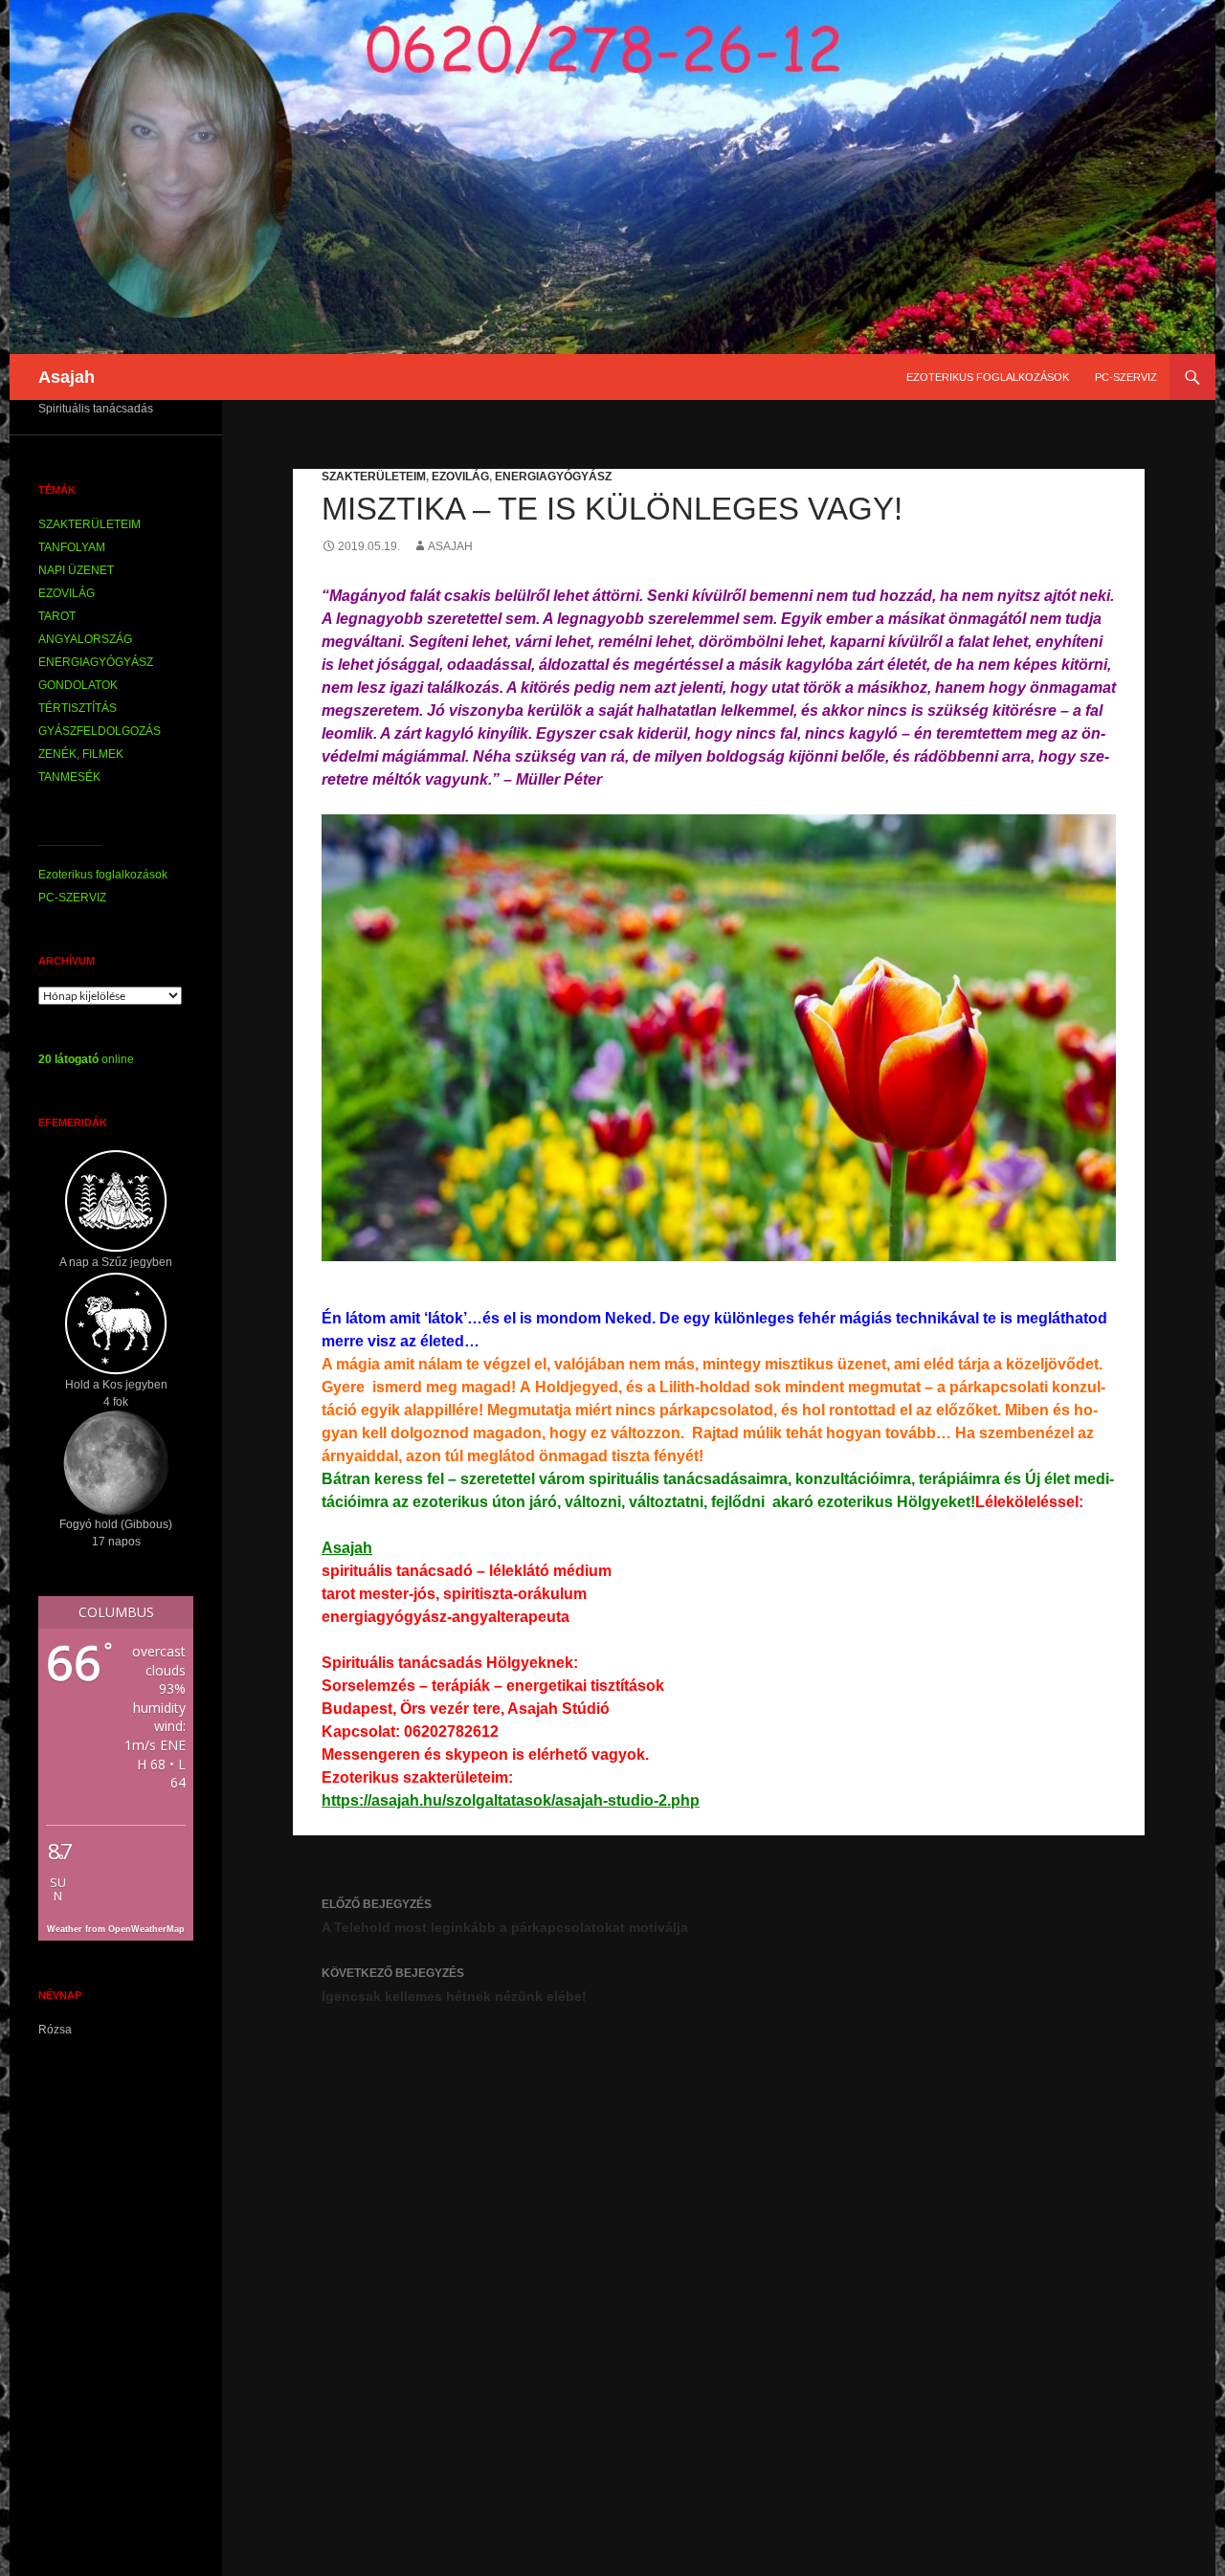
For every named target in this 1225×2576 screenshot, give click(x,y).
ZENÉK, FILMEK (81, 754)
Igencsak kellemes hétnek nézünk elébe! (454, 1985)
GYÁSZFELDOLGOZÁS (100, 731)
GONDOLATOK (78, 685)
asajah (450, 546)
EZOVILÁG (460, 477)
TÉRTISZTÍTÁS (78, 708)
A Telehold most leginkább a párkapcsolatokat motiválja (505, 1916)
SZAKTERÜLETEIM (374, 477)
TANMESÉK (69, 777)
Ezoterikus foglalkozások (988, 377)
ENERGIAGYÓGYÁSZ (553, 477)
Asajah (67, 377)
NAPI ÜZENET (76, 570)
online (86, 1059)
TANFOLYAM (72, 547)
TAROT (57, 616)
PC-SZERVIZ (1126, 377)
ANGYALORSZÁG (85, 639)
